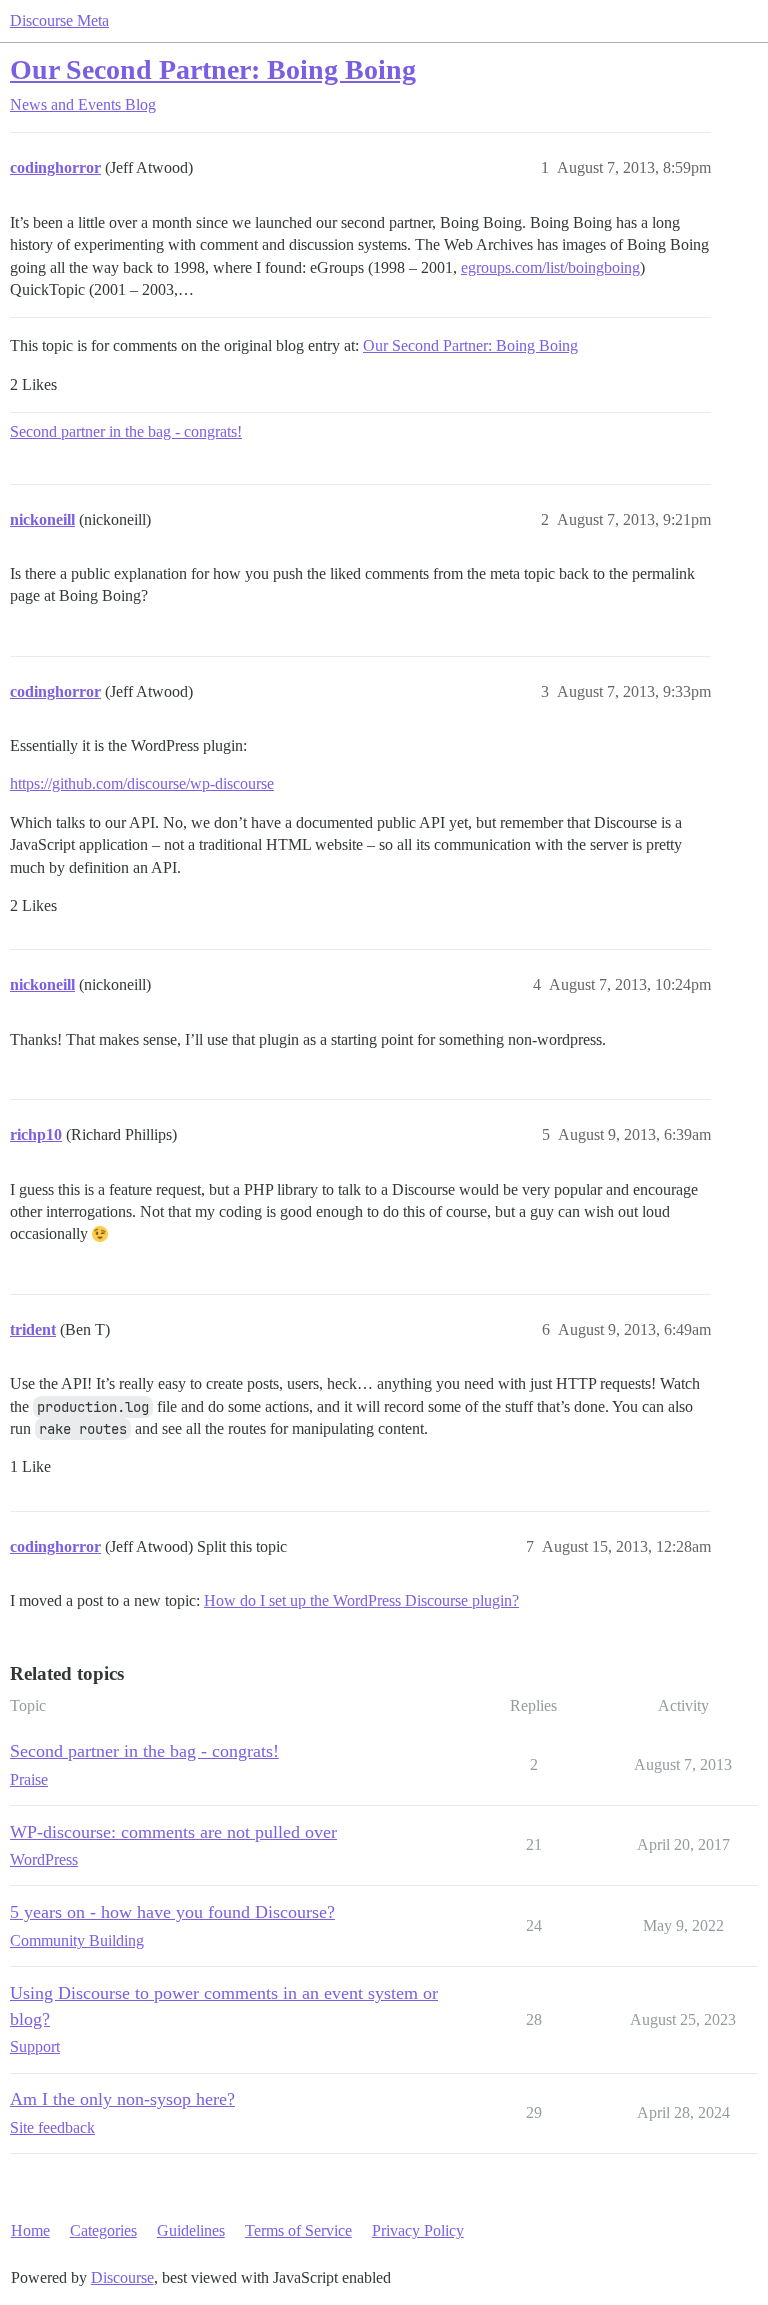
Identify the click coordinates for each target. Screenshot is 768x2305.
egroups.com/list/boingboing (550, 267)
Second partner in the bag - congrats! (126, 431)
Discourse (122, 2277)
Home (30, 2230)
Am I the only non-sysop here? (122, 2099)
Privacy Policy (418, 2230)
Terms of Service (298, 2230)
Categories (103, 2230)
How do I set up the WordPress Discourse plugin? (361, 1600)
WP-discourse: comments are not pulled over (173, 1832)
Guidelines (191, 2230)
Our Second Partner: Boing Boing (213, 69)
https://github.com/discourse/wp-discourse (142, 783)
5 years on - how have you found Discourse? (172, 1912)
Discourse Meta (59, 20)
